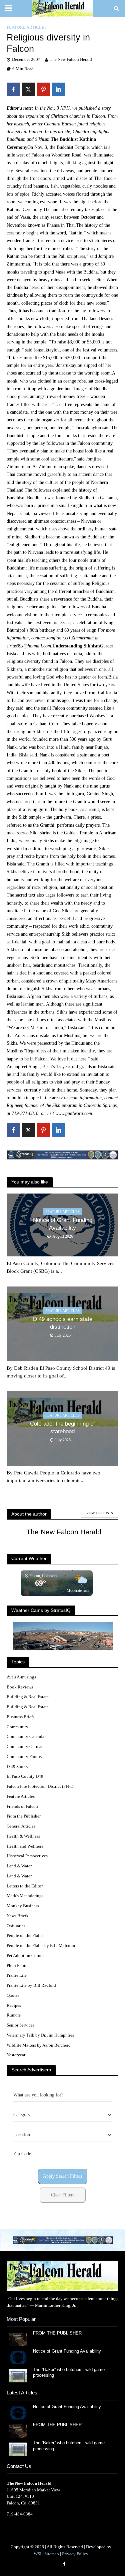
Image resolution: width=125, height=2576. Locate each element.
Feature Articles (27, 27)
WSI (37, 2554)
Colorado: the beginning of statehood (62, 1427)
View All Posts (100, 1513)
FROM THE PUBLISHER (59, 2333)
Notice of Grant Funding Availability (63, 1224)
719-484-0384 (20, 2514)
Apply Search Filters (62, 2176)
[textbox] (22, 2115)
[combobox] (62, 2115)
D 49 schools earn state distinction (63, 1323)
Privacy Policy (75, 2554)
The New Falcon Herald (71, 60)
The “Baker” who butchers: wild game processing (69, 2373)
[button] (63, 2240)
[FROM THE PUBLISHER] (18, 2339)
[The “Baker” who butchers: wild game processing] (18, 2375)
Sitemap (52, 2554)
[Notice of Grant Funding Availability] (18, 2357)
